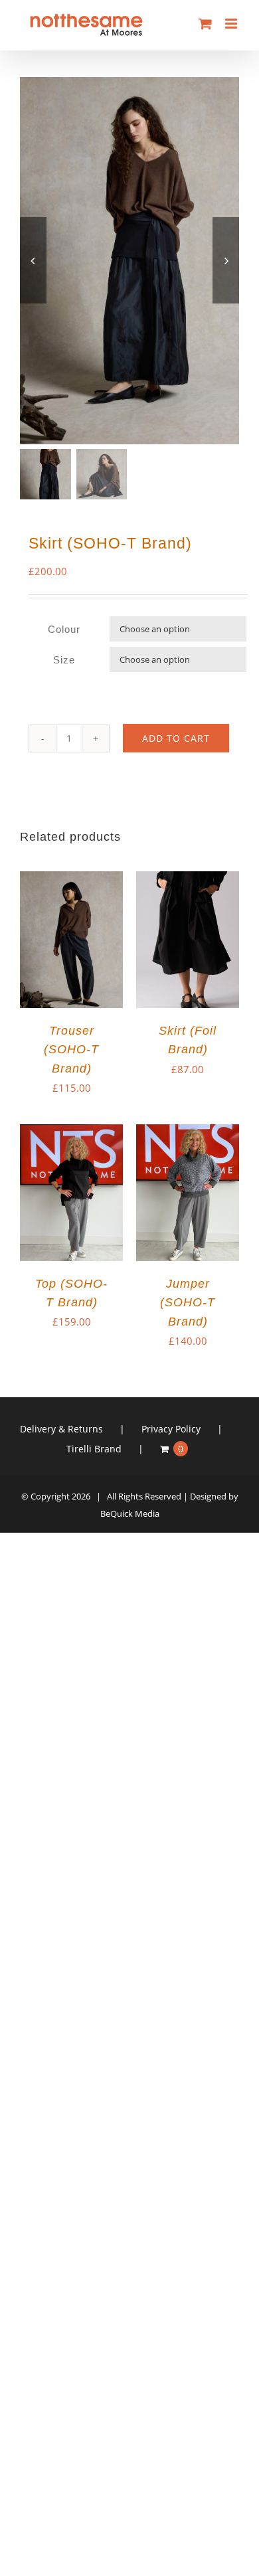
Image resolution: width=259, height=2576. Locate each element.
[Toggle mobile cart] (205, 24)
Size (64, 660)
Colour (64, 629)
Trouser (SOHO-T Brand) (71, 1049)
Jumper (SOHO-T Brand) (188, 1302)
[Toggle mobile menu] (232, 24)
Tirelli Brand (94, 1449)
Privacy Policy (171, 1429)
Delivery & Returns (61, 1429)
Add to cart (176, 738)
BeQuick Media (130, 1513)
